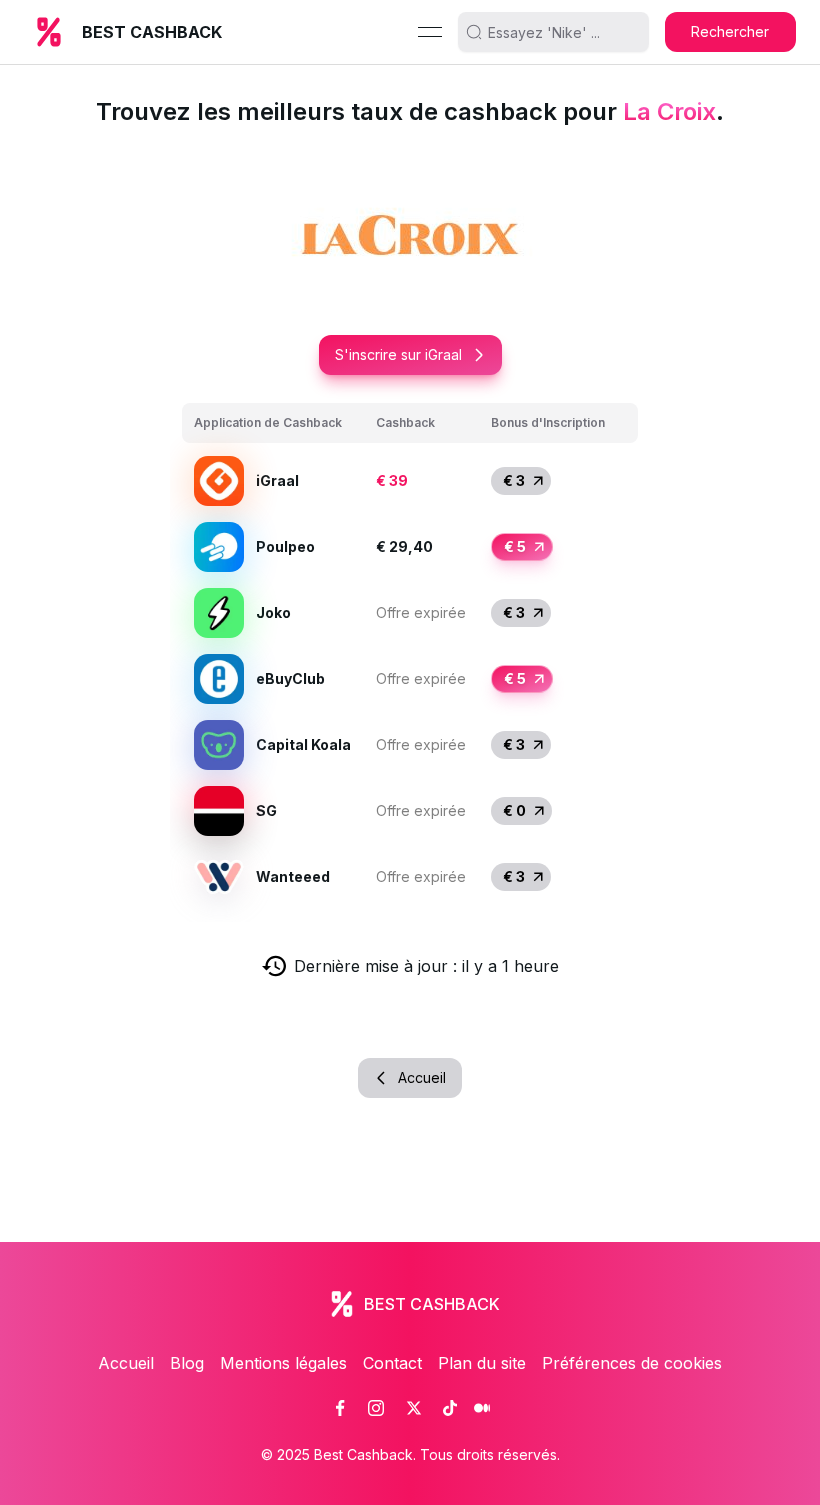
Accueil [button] (422, 1077)
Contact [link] (392, 1363)
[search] (561, 32)
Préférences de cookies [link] (632, 1363)
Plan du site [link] (482, 1363)
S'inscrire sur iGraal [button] (398, 354)
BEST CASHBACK (152, 32)
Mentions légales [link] (283, 1363)
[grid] (410, 656)
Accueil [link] (126, 1363)
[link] (340, 1408)
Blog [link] (187, 1363)
